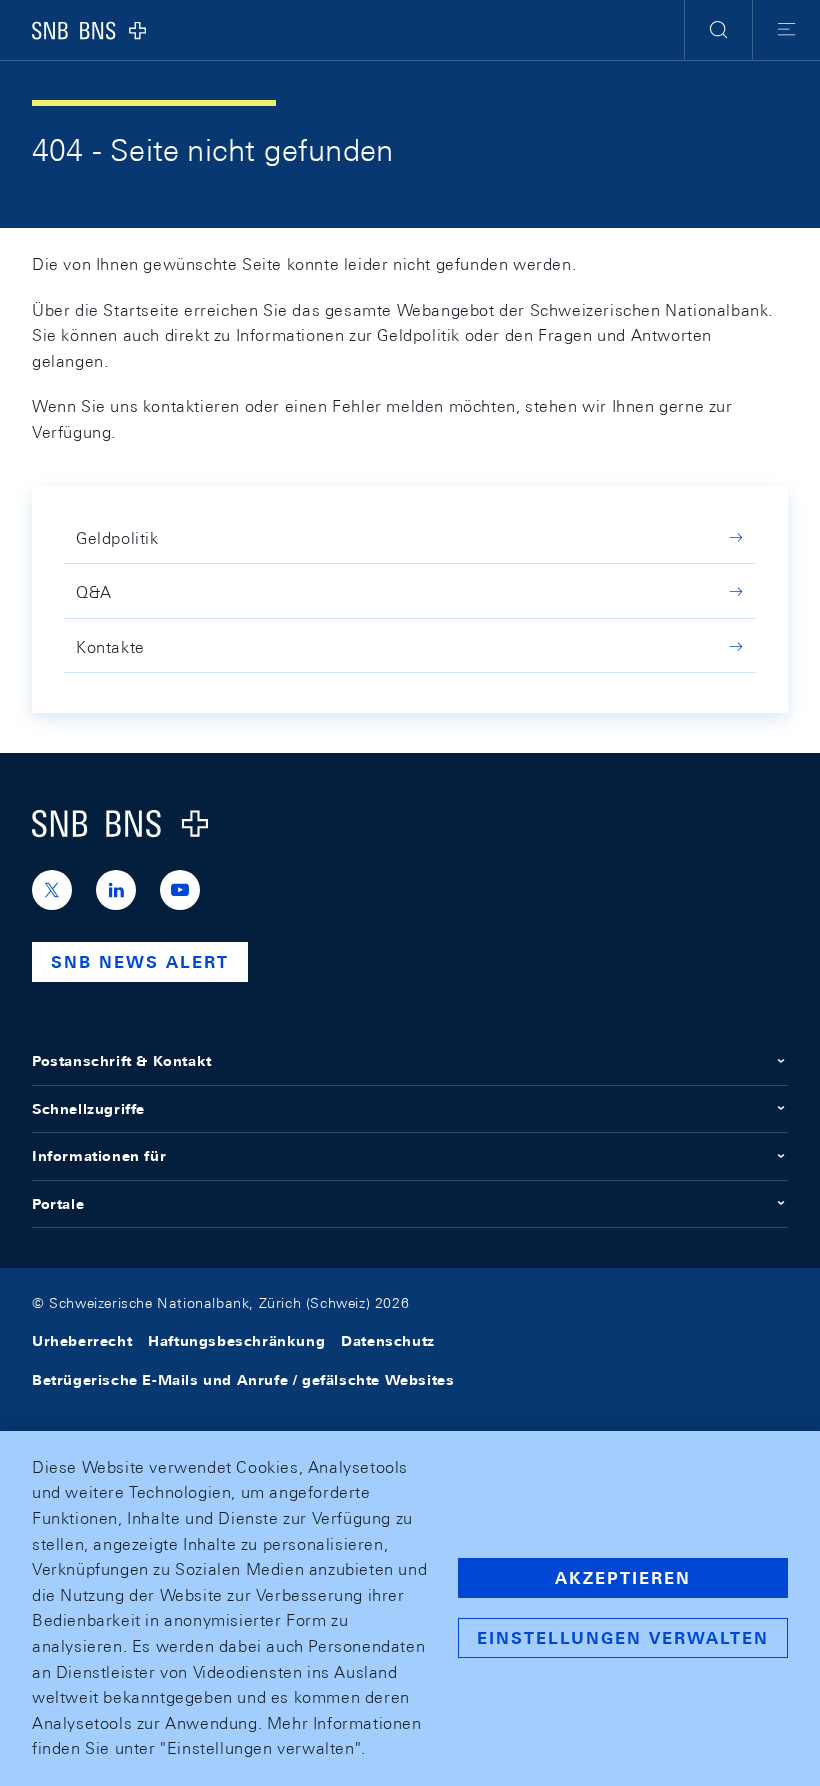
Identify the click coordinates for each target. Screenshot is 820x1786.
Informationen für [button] (99, 1156)
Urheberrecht (82, 1341)
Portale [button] (58, 1204)
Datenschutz (388, 1341)
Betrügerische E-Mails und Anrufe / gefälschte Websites (243, 1380)
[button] (718, 30)
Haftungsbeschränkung (236, 1341)
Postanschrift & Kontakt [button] (122, 1061)
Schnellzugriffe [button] (88, 1109)
